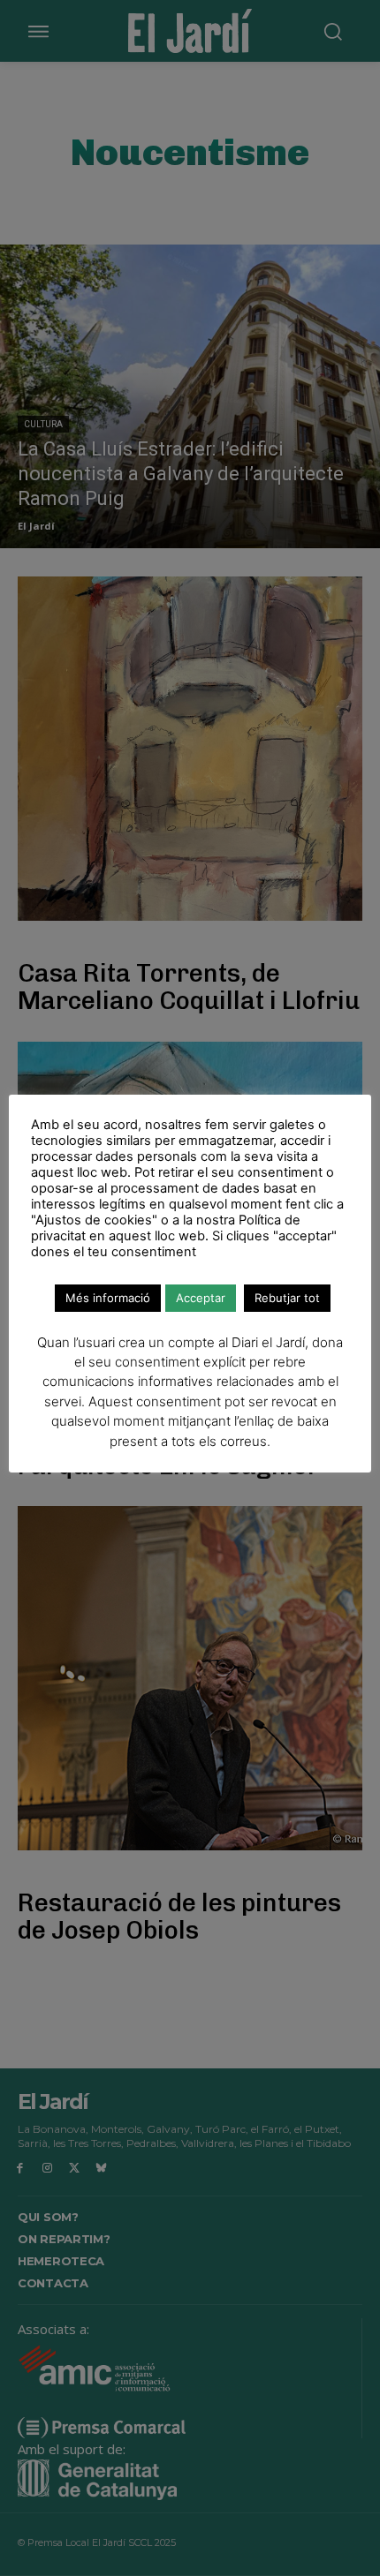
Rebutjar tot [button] (287, 1298)
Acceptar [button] (201, 1298)
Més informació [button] (108, 1298)
